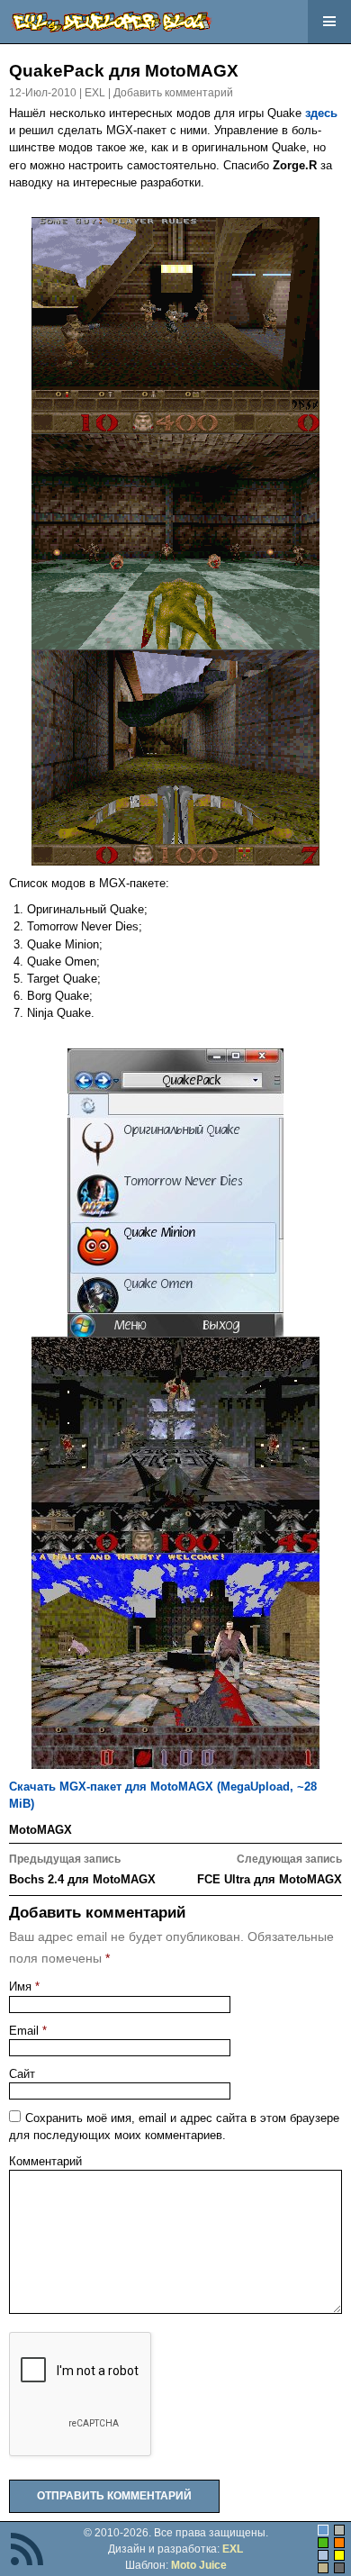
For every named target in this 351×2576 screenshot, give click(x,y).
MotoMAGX (40, 1830)
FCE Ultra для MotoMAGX (270, 1869)
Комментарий (45, 2161)
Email (28, 2031)
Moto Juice (199, 2565)
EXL (95, 93)
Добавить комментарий (173, 93)
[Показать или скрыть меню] (329, 22)
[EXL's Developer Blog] (111, 22)
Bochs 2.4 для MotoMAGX (82, 1869)
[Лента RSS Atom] (27, 2550)
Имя (24, 1986)
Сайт (22, 2074)
